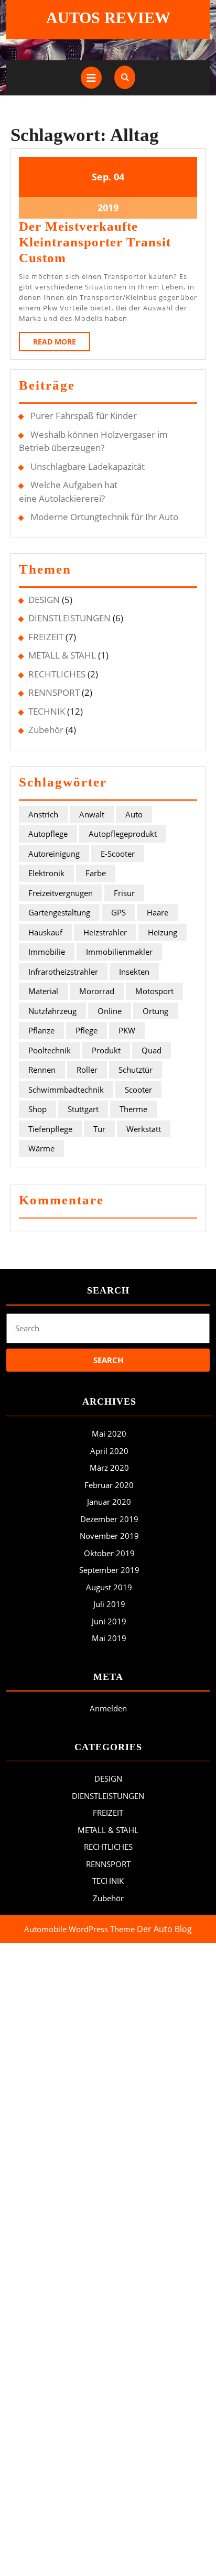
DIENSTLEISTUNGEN (69, 618)
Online (110, 1011)
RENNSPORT (54, 692)
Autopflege (48, 834)
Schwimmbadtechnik (66, 1090)
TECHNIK (47, 711)
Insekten (134, 972)
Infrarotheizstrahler (63, 972)
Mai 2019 (109, 1638)
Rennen (42, 1070)
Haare (158, 912)
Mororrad (97, 991)
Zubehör (46, 730)
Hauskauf (45, 932)
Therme (133, 1109)
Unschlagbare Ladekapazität (88, 466)
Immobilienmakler (119, 952)
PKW (127, 1030)
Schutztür (136, 1070)
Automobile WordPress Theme (79, 1929)
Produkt (106, 1050)
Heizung (163, 932)
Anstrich (43, 814)
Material (43, 991)
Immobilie (47, 952)
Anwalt (92, 814)
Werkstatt (144, 1129)
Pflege (87, 1030)
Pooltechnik (50, 1050)
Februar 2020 (109, 1485)
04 (119, 177)
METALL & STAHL (62, 655)
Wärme (41, 1148)
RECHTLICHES (57, 674)
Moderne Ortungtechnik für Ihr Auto (104, 517)
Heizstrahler (105, 932)
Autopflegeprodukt (123, 834)
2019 (108, 208)
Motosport (154, 991)
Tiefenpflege (50, 1129)
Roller (87, 1070)
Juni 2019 (109, 1621)
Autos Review (108, 18)
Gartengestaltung (59, 912)
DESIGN (44, 600)
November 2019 (109, 1536)
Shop (37, 1109)
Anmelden (108, 1708)
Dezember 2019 (109, 1519)
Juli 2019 (109, 1604)
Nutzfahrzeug (52, 1011)
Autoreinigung (54, 854)
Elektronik (46, 873)
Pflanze (41, 1030)
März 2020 (109, 1468)
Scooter (138, 1090)
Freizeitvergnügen (61, 893)
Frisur (124, 893)
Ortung (155, 1011)
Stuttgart (83, 1109)
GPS (118, 912)
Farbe (96, 873)
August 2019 (109, 1587)
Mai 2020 (109, 1433)
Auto (134, 814)
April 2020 (109, 1451)
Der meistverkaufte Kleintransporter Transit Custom (95, 242)
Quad (152, 1050)
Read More (62, 344)
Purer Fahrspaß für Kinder (84, 416)
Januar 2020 (109, 1502)
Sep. (101, 177)
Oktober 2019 (109, 1553)
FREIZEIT (46, 637)
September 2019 (109, 1570)
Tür (99, 1129)
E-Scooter (118, 854)
